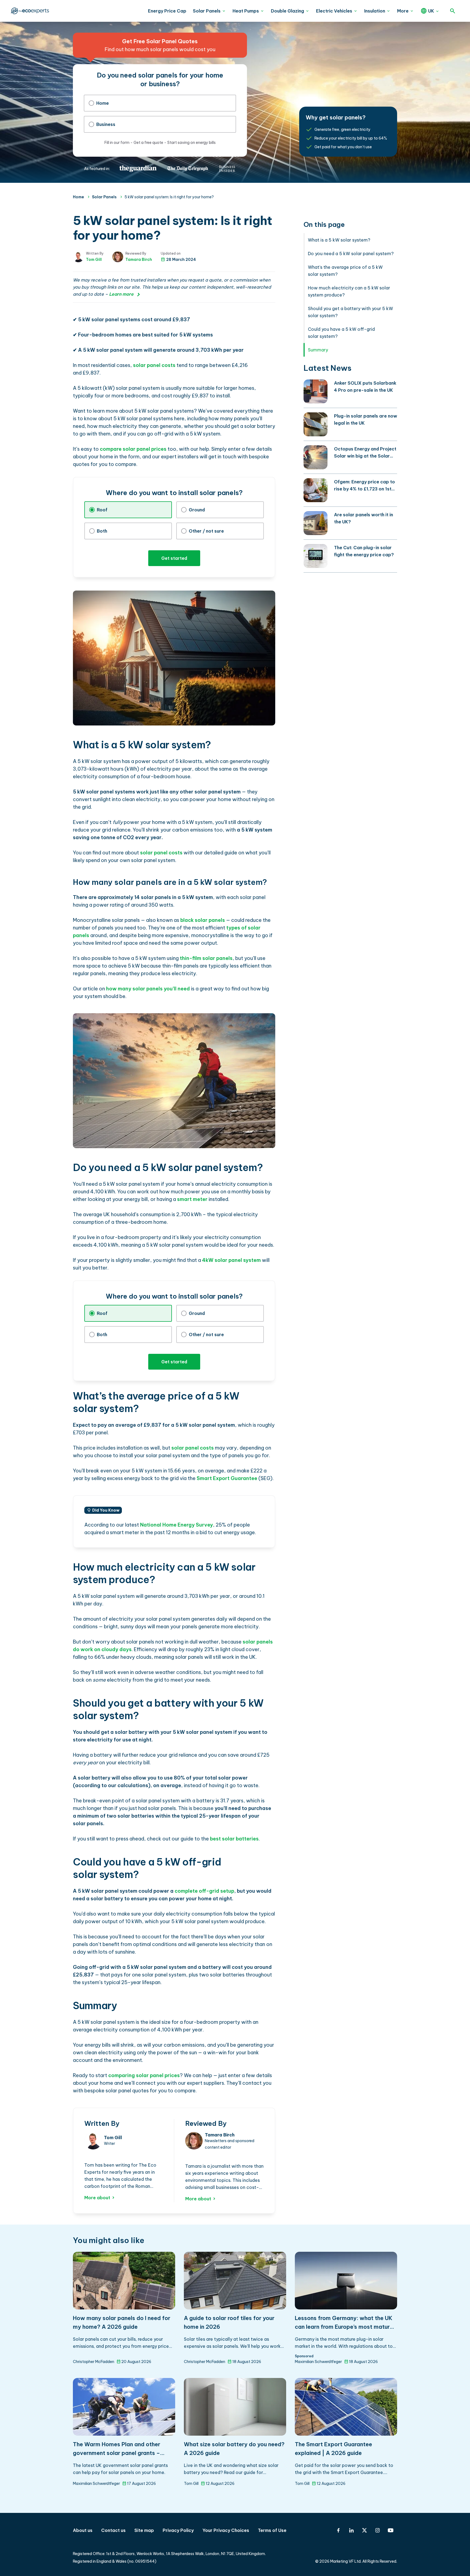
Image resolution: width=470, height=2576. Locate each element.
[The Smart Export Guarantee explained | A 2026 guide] (346, 2407)
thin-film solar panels (206, 958)
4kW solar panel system (231, 1260)
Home (103, 103)
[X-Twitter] (364, 2530)
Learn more (121, 294)
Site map (144, 2530)
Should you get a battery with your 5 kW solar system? (350, 312)
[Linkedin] (351, 2530)
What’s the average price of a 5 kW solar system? (345, 271)
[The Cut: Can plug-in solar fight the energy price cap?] (316, 556)
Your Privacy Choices (226, 2530)
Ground (197, 510)
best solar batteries (234, 1839)
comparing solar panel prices (144, 2075)
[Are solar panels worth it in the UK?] (316, 523)
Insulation (375, 11)
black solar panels (203, 920)
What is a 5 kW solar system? (339, 240)
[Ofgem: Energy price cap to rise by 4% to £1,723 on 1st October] (316, 490)
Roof (102, 510)
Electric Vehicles (334, 11)
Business (106, 124)
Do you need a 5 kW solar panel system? (351, 254)
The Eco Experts (29, 11)
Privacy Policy (178, 2530)
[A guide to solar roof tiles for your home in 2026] (235, 2281)
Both (102, 531)
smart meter (192, 1199)
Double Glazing (287, 11)
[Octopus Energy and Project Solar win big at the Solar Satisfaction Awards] (316, 457)
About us (83, 2530)
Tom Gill (94, 260)
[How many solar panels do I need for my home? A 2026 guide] (124, 2281)
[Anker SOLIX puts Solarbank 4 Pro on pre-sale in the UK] (316, 391)
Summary (318, 350)
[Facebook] (338, 2530)
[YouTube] (391, 2530)
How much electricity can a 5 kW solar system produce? (349, 291)
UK (431, 11)
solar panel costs (154, 365)
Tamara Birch (139, 260)
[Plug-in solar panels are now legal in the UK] (316, 424)
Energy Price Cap (167, 11)
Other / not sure (206, 531)
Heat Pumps (246, 11)
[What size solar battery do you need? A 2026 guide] (235, 2407)
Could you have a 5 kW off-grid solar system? (341, 333)
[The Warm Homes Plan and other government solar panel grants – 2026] (124, 2407)
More (403, 11)
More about (97, 2198)
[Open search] (453, 11)
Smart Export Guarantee (227, 1478)
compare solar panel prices (133, 449)
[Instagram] (378, 2530)
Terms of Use (272, 2530)
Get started (174, 558)
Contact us (113, 2530)
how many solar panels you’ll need (148, 989)
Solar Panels (207, 11)
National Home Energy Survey (177, 1525)
